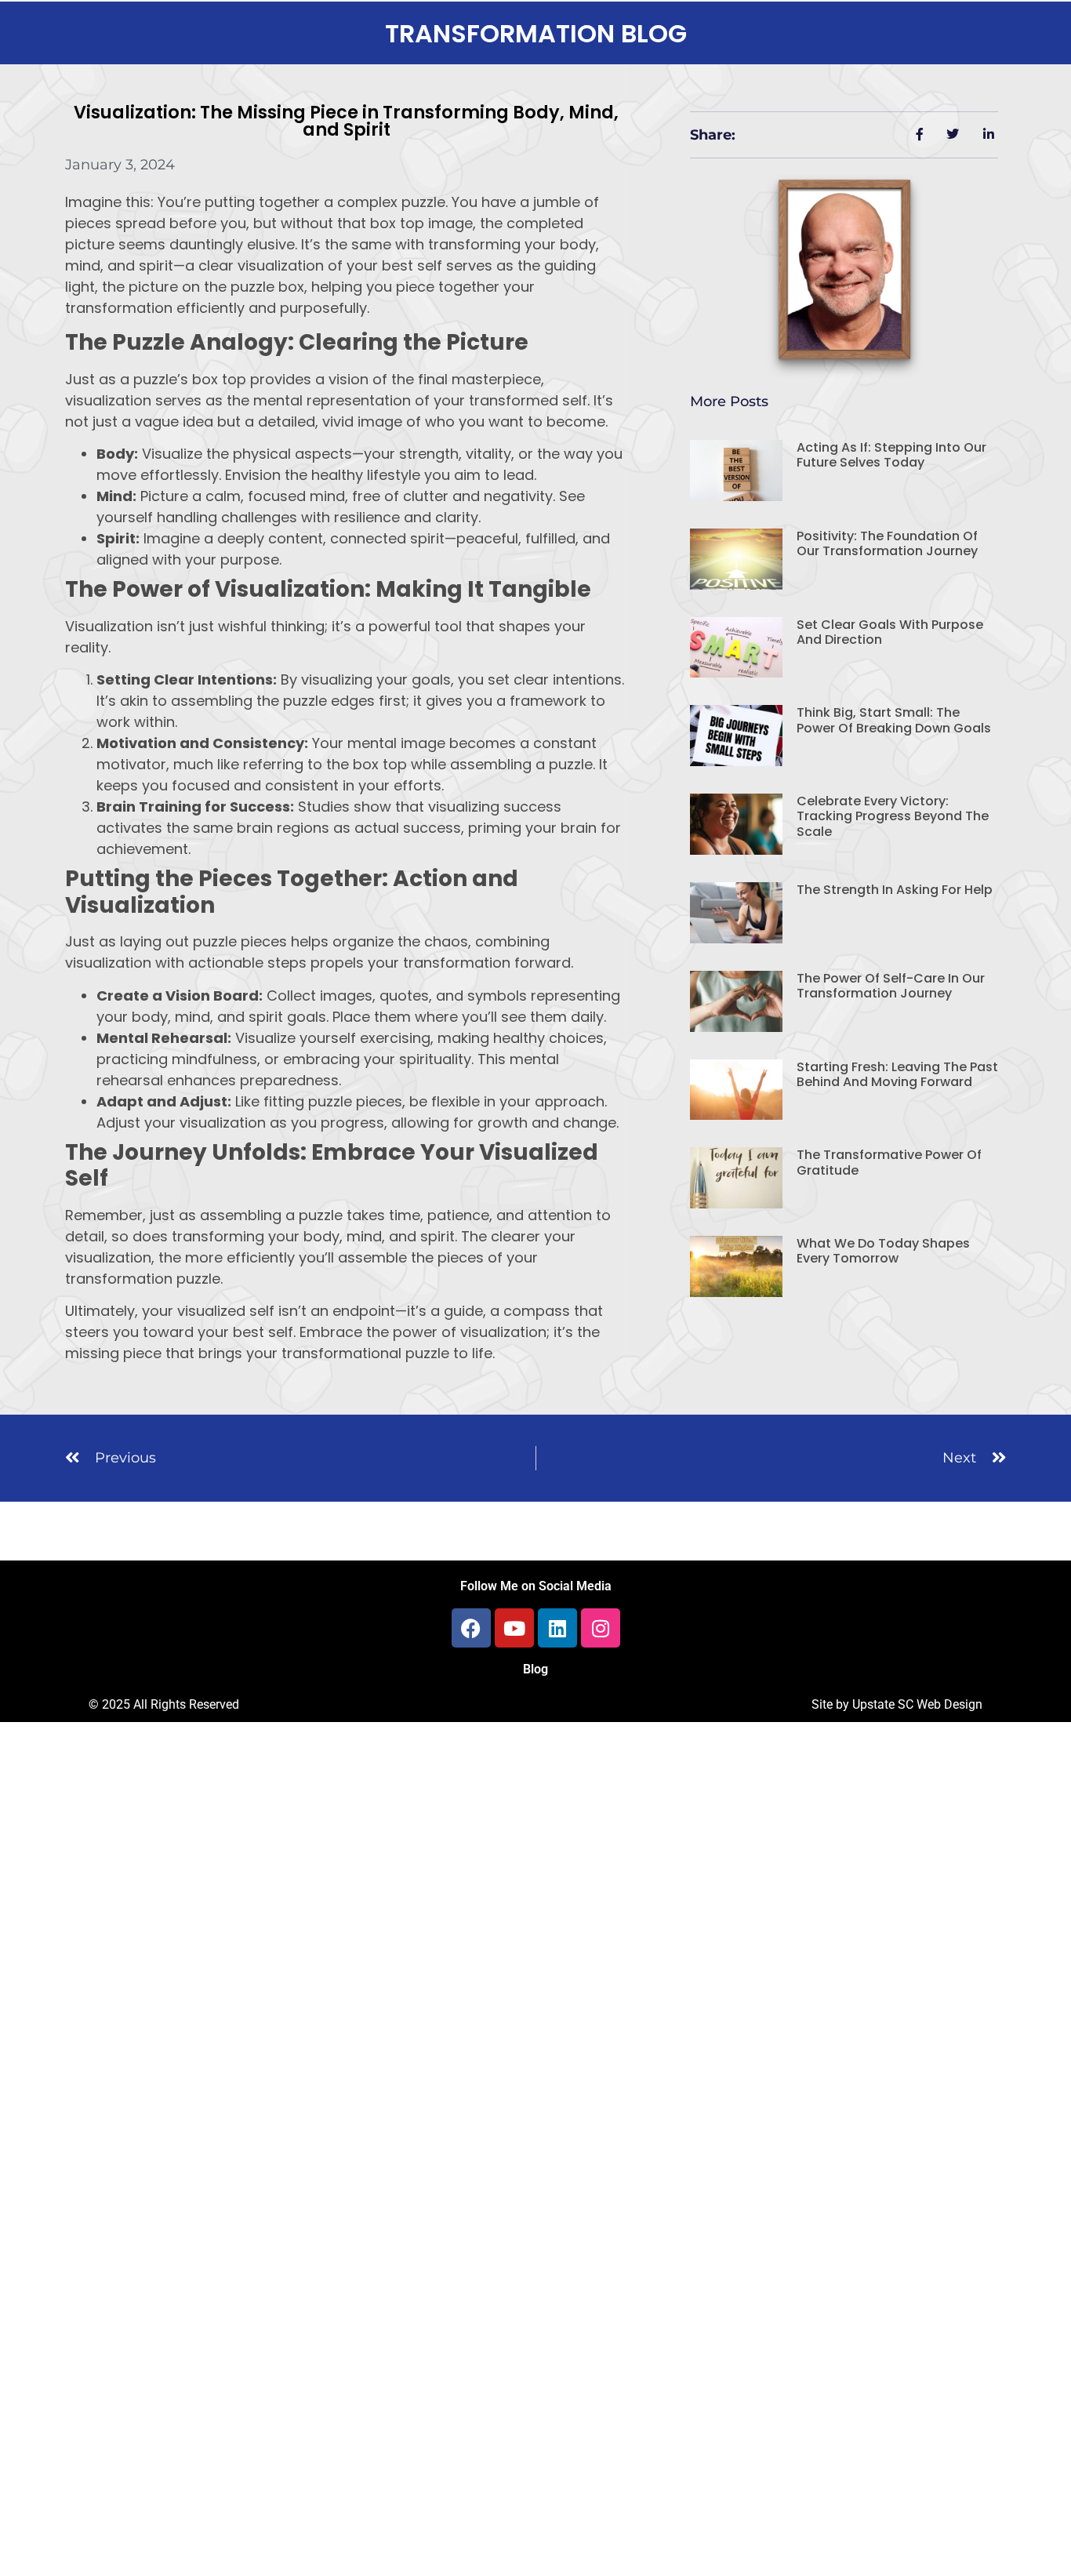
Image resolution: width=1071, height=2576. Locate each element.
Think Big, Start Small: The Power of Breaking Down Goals (894, 720)
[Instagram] (601, 1628)
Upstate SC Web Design (917, 1704)
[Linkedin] (557, 1628)
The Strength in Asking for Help (895, 890)
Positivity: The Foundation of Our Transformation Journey (887, 543)
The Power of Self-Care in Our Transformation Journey (891, 986)
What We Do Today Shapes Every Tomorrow (883, 1251)
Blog (535, 1669)
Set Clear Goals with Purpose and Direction (890, 632)
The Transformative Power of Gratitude (889, 1162)
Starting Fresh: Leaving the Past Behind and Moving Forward (897, 1074)
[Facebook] (471, 1628)
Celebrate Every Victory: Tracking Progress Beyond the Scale (893, 816)
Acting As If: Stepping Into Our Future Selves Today (891, 455)
